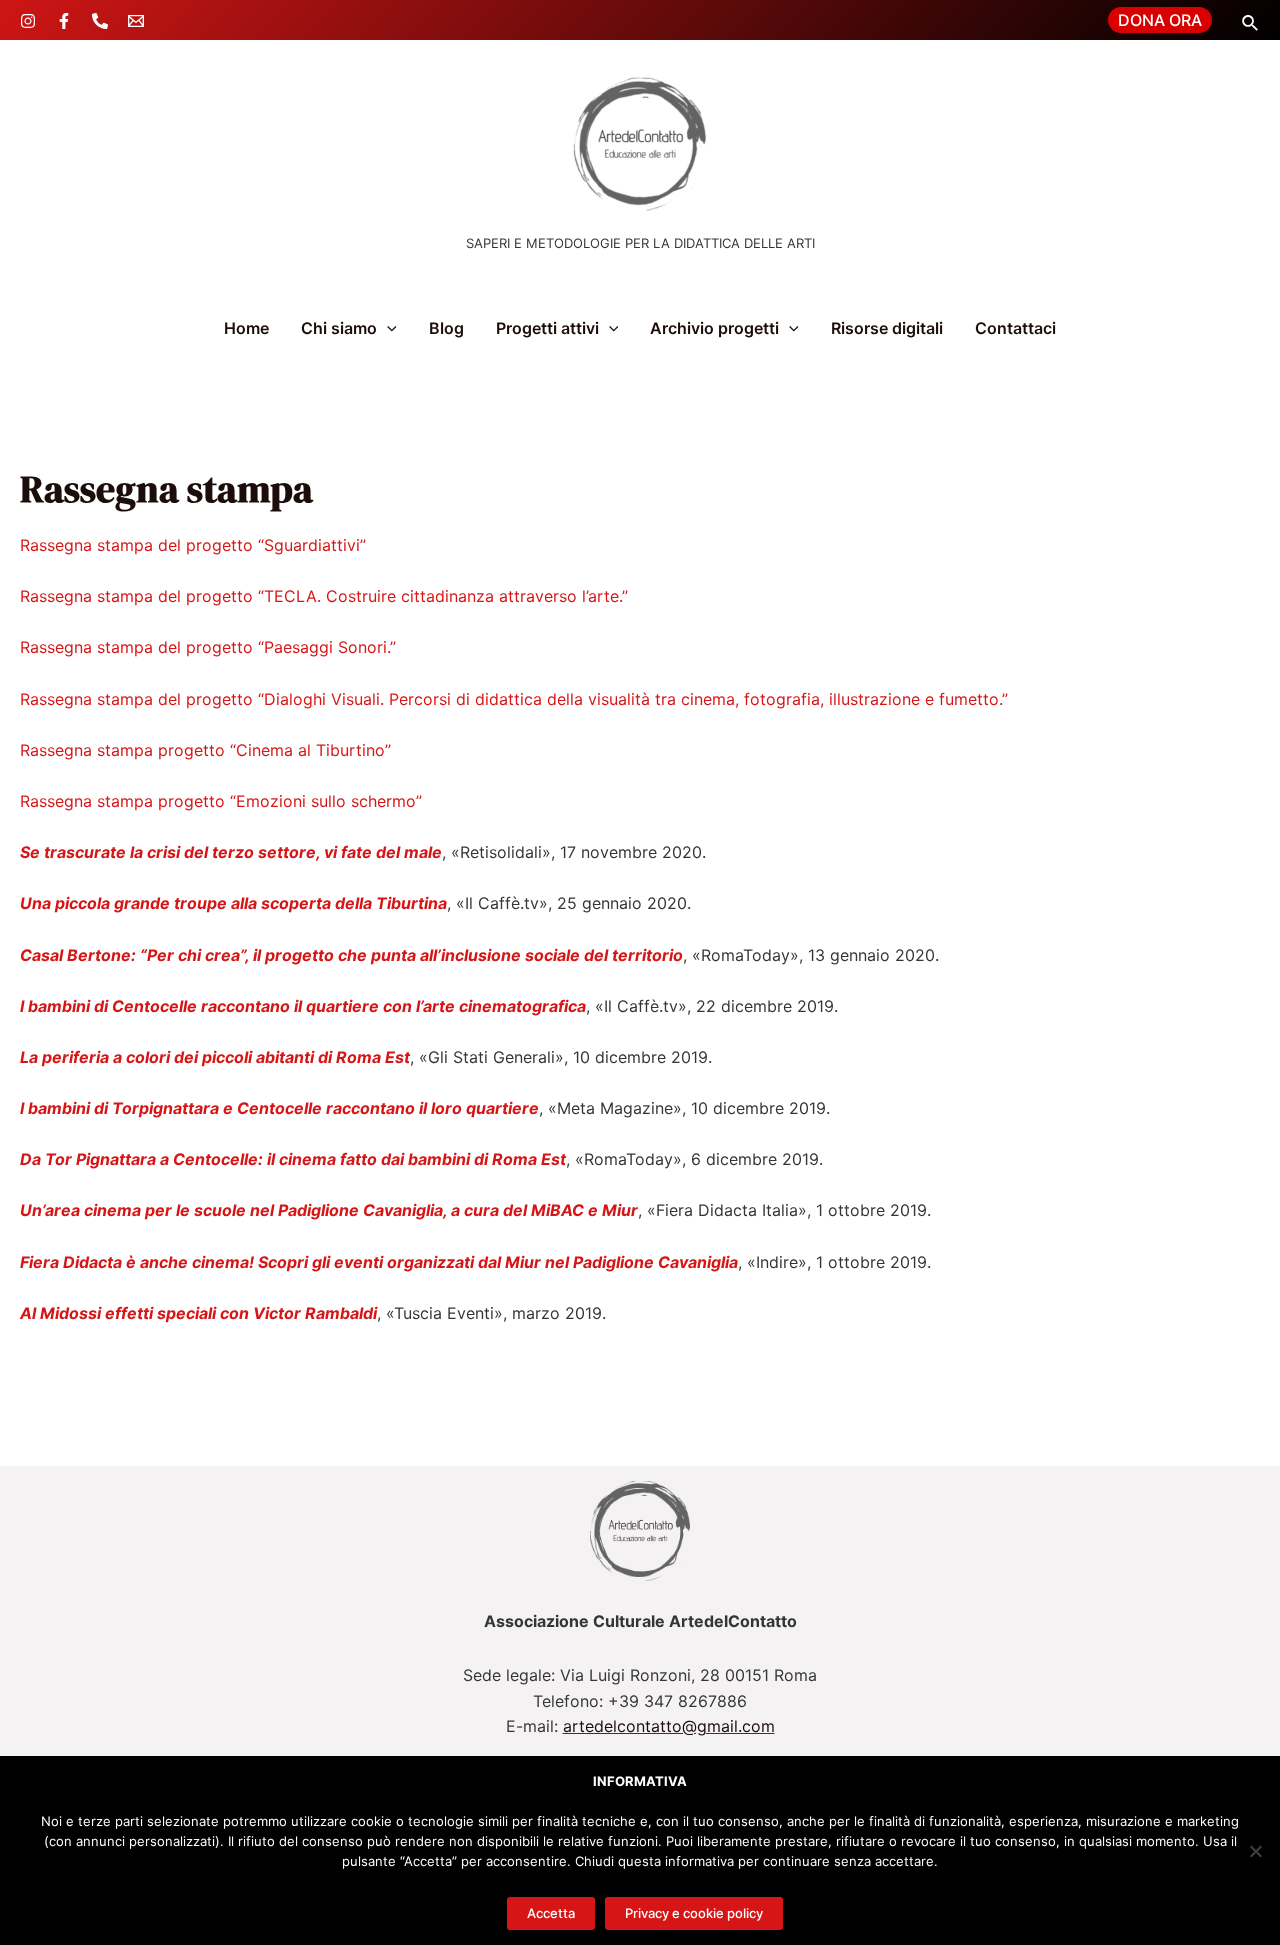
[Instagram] (28, 21)
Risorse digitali (887, 328)
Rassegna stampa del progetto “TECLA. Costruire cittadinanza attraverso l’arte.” (324, 596)
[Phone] (100, 21)
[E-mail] (136, 21)
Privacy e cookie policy (694, 1913)
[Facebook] (64, 21)
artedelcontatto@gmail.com (669, 1726)
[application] (387, 328)
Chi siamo (339, 328)
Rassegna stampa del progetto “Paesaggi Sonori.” (208, 647)
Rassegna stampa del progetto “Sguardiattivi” (193, 545)
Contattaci (1015, 328)
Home (246, 328)
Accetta (551, 1913)
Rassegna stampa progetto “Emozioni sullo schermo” (221, 801)
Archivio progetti (714, 328)
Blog (446, 328)
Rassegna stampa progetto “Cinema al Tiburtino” (205, 750)
